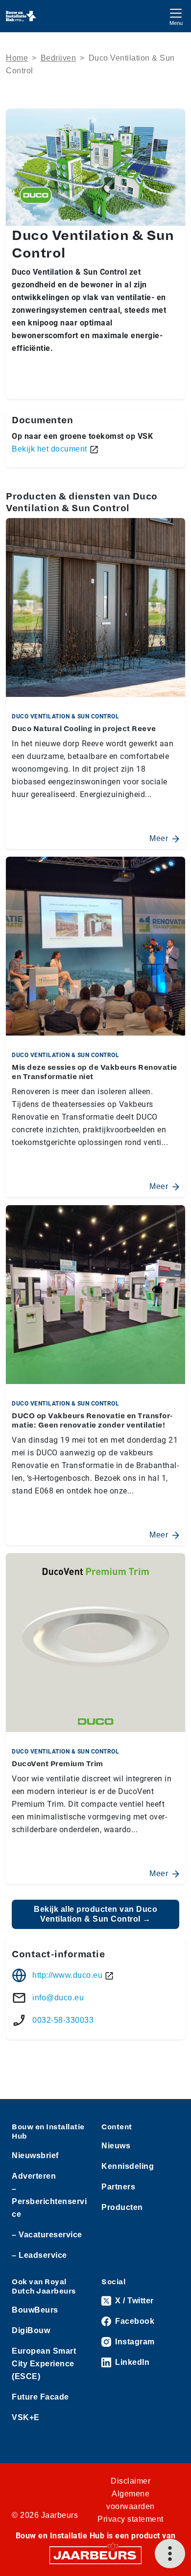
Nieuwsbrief (35, 2155)
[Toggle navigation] (176, 16)
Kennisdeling (128, 2166)
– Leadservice (39, 2255)
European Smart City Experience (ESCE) (44, 2364)
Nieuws (116, 2146)
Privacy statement (131, 2519)
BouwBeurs (35, 2310)
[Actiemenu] (170, 2554)
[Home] (21, 16)
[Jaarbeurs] (95, 2555)
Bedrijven (59, 58)
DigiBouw (31, 2330)
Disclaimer (131, 2481)
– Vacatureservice (47, 2235)
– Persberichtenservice (49, 2201)
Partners (118, 2187)
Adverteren (34, 2176)
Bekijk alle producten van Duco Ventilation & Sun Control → (95, 1914)
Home (17, 58)
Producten (122, 2207)
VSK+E (26, 2417)
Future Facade (40, 2397)
